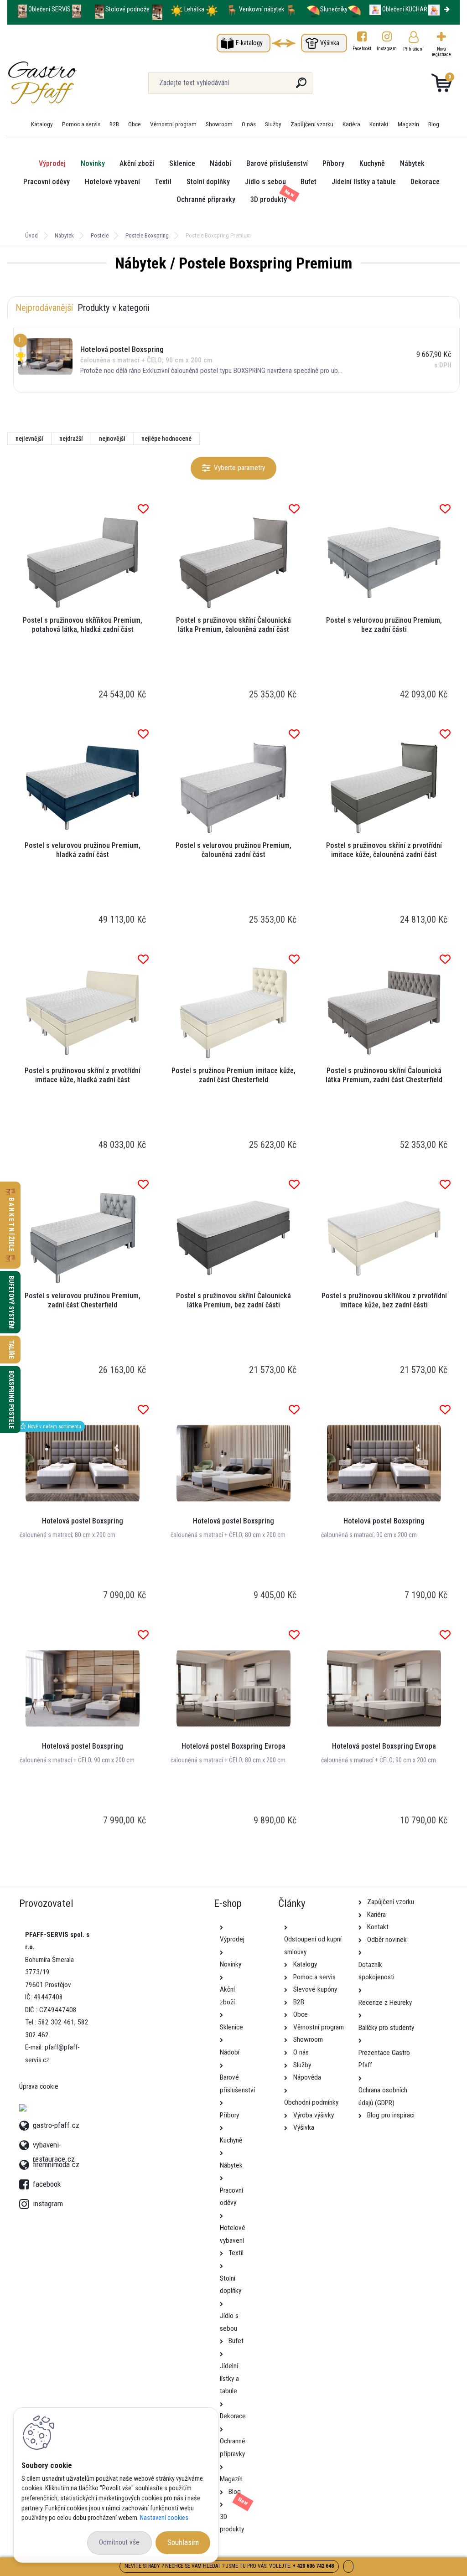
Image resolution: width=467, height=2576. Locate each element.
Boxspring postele (11, 1399)
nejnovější (112, 439)
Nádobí (221, 163)
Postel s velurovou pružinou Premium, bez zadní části (384, 625)
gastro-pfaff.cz (56, 2124)
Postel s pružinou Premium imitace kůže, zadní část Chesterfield (233, 1075)
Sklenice (182, 163)
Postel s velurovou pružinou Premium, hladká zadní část (83, 850)
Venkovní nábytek (262, 9)
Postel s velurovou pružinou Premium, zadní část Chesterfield (83, 1300)
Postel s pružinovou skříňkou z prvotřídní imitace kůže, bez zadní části (384, 1300)
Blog (434, 124)
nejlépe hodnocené (166, 439)
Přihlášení (413, 49)
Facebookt (362, 49)
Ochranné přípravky (206, 199)
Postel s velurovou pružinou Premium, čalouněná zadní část (233, 850)
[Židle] (232, 9)
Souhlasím (183, 2542)
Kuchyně (372, 163)
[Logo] (63, 83)
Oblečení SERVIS (49, 9)
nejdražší (71, 439)
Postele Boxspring (147, 235)
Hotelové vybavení (112, 182)
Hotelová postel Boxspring (83, 1521)
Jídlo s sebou (265, 182)
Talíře (11, 1350)
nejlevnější (29, 439)
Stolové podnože (128, 9)
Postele (100, 235)
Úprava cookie (39, 2086)
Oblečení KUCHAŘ (405, 9)
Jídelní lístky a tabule (364, 182)
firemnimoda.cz (56, 2163)
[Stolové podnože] (99, 9)
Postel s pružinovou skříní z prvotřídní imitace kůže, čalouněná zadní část (384, 850)
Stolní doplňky (208, 182)
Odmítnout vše (119, 2542)
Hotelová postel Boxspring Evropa (233, 1746)
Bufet (309, 182)
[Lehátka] (177, 9)
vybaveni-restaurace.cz (54, 2144)
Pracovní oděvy (47, 182)
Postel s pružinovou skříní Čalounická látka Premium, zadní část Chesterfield (384, 1075)
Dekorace (425, 182)
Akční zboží (137, 163)
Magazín (408, 124)
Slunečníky (334, 9)
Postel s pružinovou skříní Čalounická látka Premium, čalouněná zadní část (233, 625)
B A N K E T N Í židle (11, 1225)
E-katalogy (249, 43)
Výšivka (330, 43)
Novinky (93, 163)
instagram (26, 2201)
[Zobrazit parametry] (234, 468)
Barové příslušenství (277, 163)
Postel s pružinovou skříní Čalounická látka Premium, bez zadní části (233, 1300)
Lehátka (195, 9)
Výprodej (52, 163)
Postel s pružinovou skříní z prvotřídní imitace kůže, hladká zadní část (83, 1075)
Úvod (31, 235)
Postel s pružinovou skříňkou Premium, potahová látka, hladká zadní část (83, 625)
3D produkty (269, 199)
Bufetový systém (11, 1302)
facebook (26, 2182)
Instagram (387, 49)
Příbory (333, 163)
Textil (163, 182)
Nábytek (412, 163)
